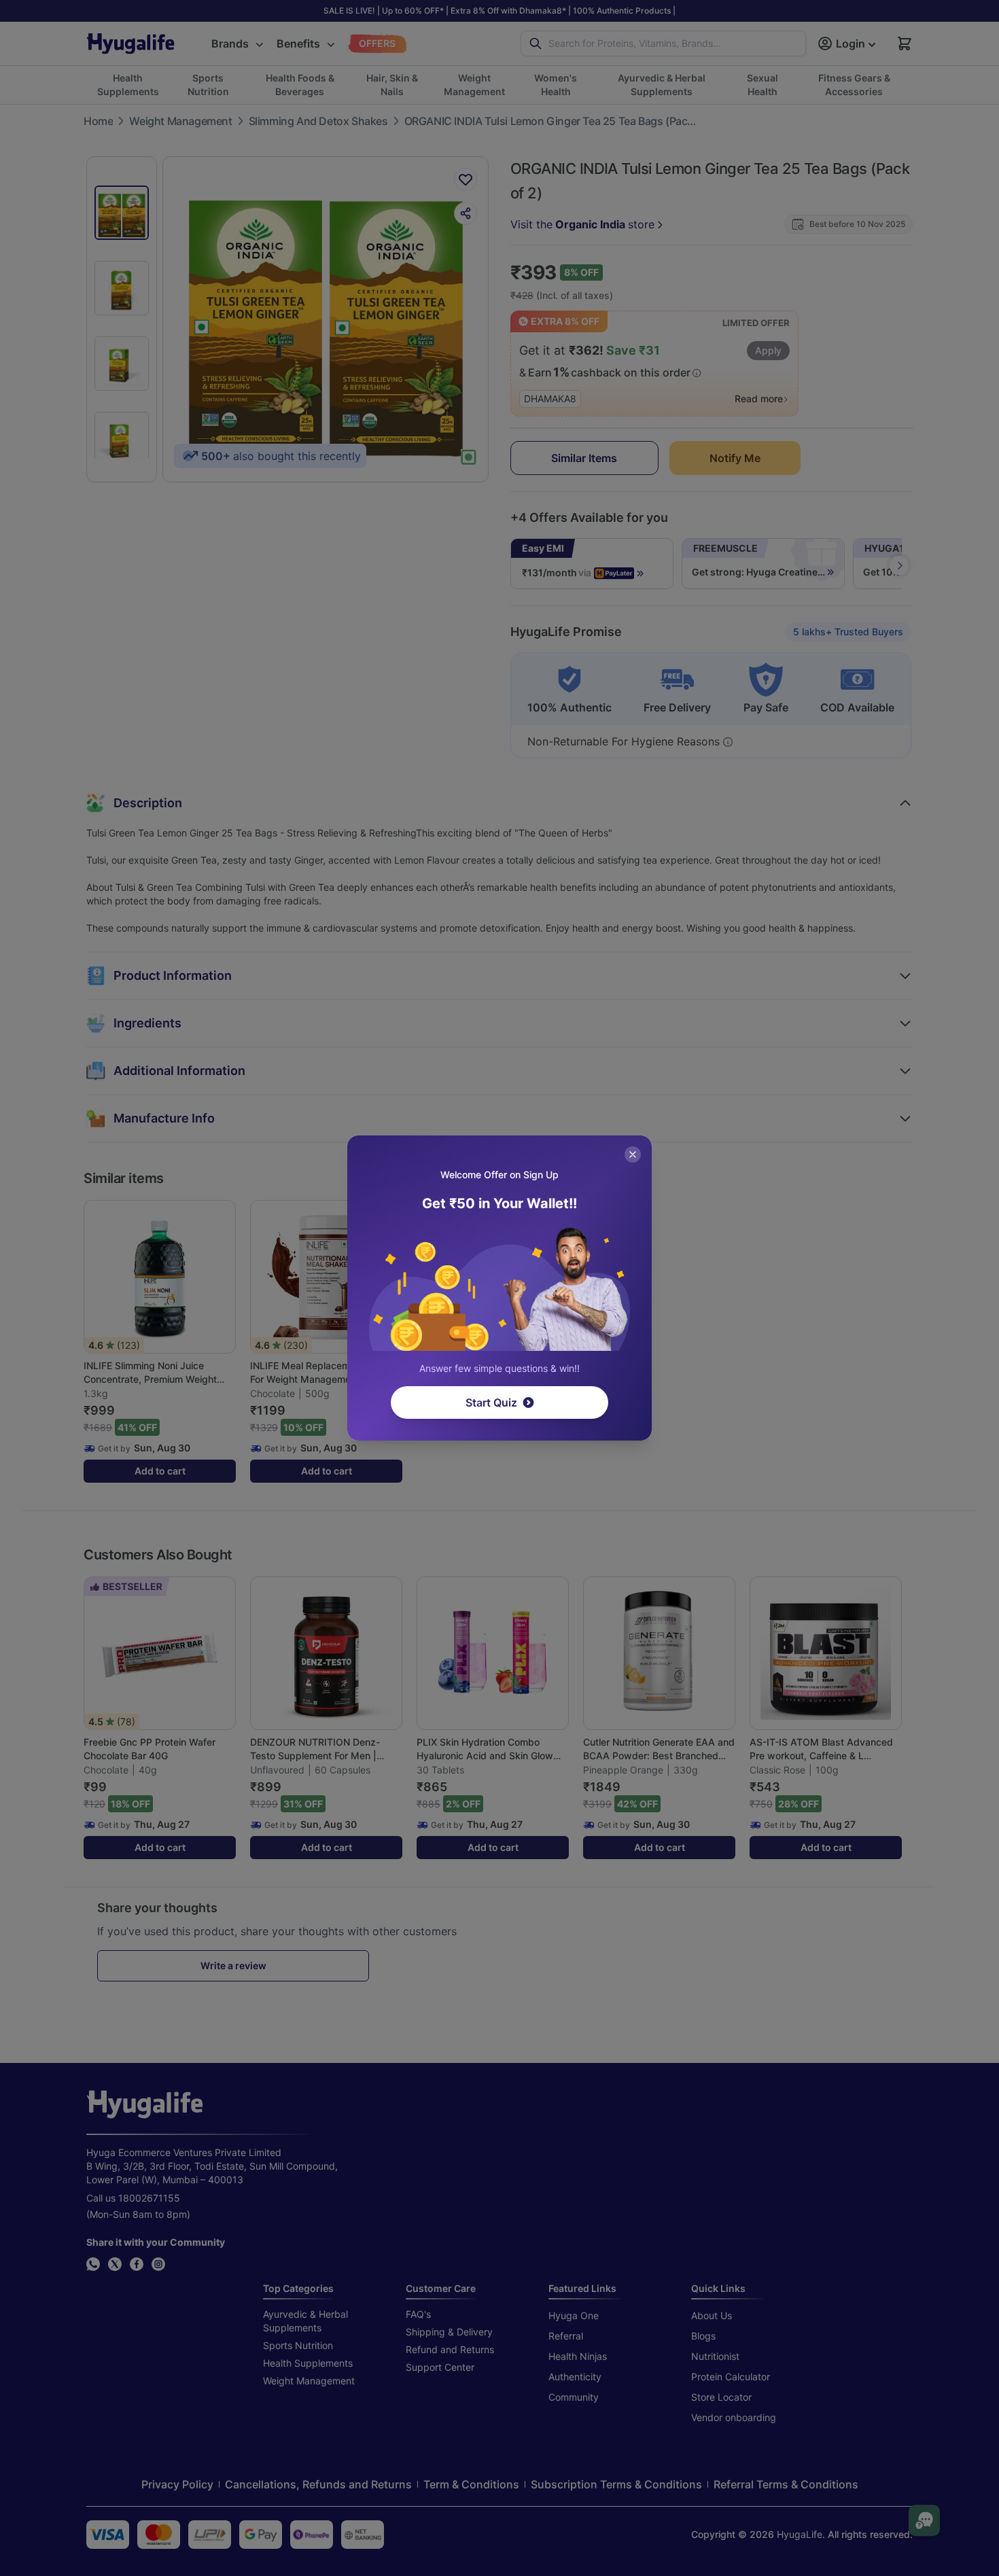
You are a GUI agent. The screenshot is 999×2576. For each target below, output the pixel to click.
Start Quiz (491, 1402)
